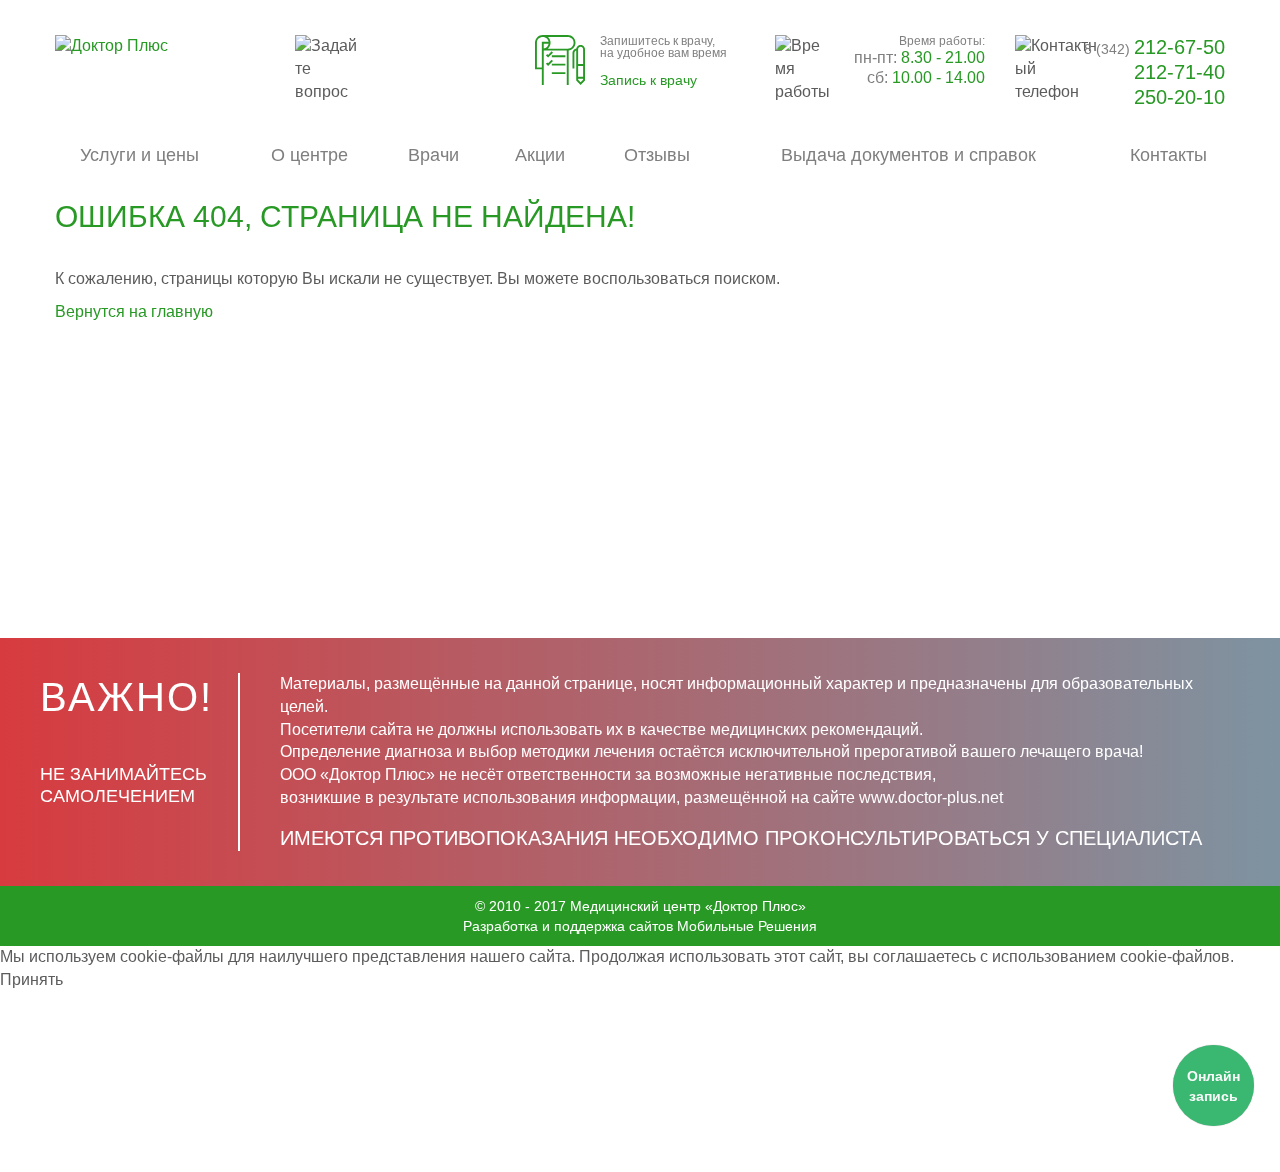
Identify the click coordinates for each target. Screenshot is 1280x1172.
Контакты (1168, 155)
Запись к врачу (648, 80)
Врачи (433, 155)
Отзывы (657, 155)
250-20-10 (1179, 97)
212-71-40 (1179, 72)
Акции (540, 155)
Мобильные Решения (747, 926)
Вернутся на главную (134, 311)
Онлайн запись (1213, 1086)
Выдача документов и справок (908, 155)
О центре (309, 155)
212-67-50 (1154, 47)
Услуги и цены (139, 155)
